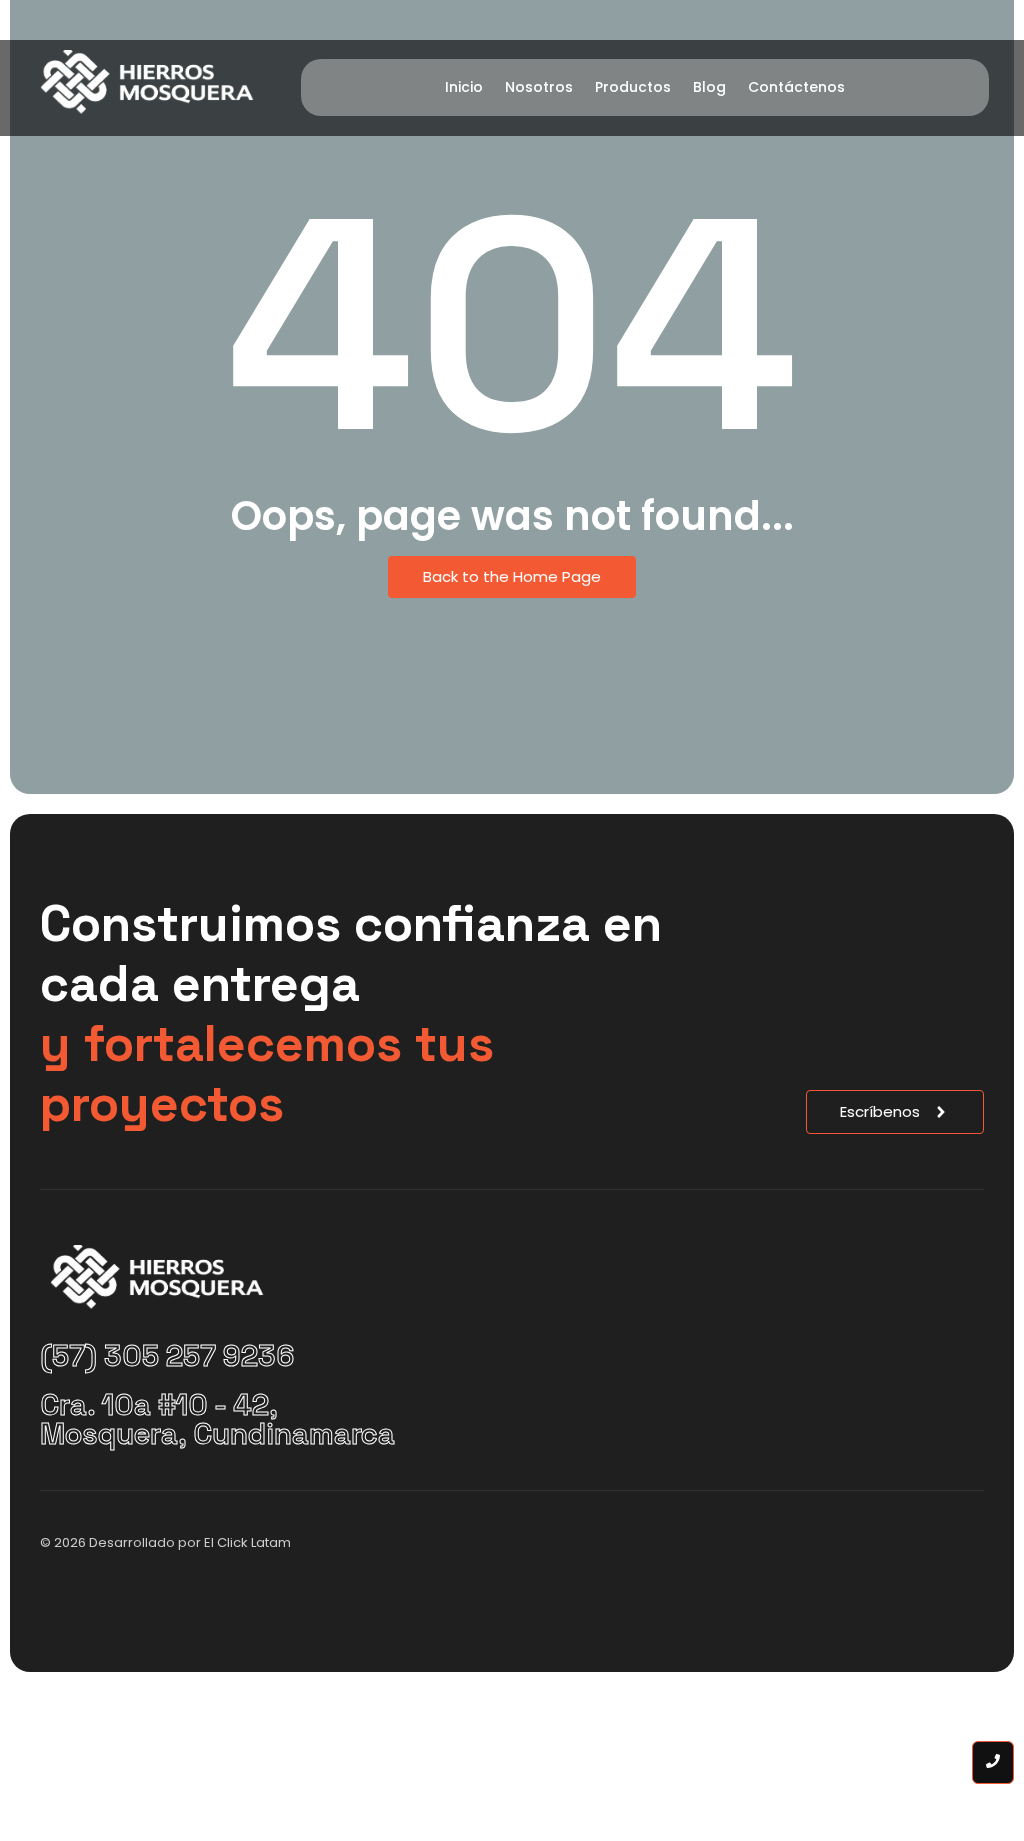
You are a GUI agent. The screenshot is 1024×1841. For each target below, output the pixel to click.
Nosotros (539, 87)
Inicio (464, 87)
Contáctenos (796, 87)
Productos (633, 87)
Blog (709, 87)
